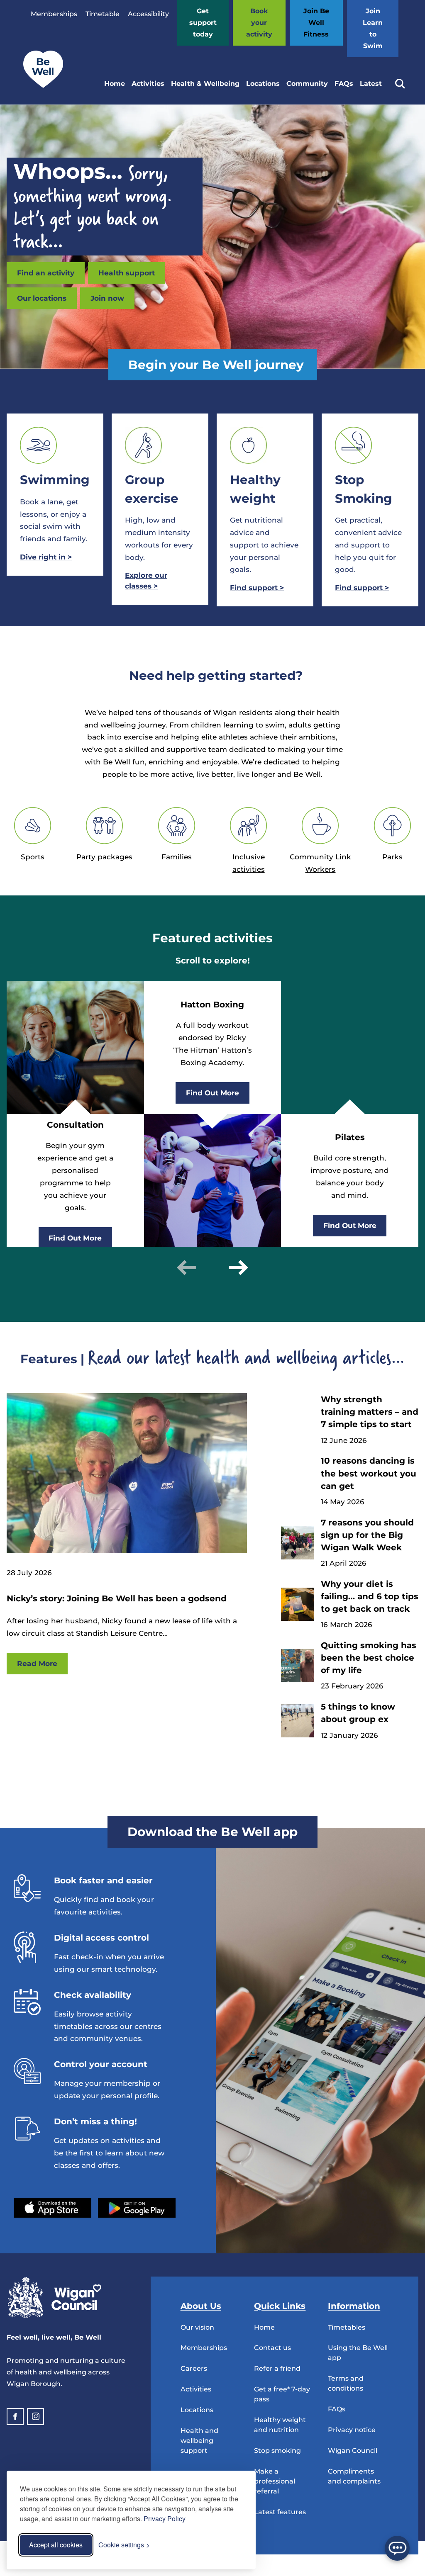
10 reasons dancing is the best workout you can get (369, 1473)
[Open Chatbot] (397, 2548)
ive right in (46, 557)
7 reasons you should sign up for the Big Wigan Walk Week (367, 1535)
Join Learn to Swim (373, 28)
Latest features (280, 2512)
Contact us (272, 2348)
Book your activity (259, 23)
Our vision (197, 2327)
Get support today (203, 23)
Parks (392, 857)
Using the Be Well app (358, 2353)
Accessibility (148, 14)
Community (307, 84)
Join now (107, 298)
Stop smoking (277, 2451)
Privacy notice (352, 2430)
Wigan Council (353, 2451)
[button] (186, 1267)
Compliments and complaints (354, 2476)
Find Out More (75, 1238)
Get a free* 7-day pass (282, 2394)
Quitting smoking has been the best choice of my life (369, 1658)
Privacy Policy (165, 2519)
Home (115, 84)
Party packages (104, 857)
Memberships (54, 14)
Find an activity (46, 273)
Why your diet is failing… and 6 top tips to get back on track (370, 1596)
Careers (194, 2368)
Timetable (103, 14)
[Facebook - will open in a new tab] (15, 2417)
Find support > (362, 587)
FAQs (344, 84)
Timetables (347, 2327)
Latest (371, 84)
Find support (257, 587)
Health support (127, 273)
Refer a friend (277, 2368)
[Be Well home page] (40, 86)
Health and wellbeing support (199, 2441)
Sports (33, 857)
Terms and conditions (346, 2383)
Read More (37, 1663)
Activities (148, 84)
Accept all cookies (56, 2545)
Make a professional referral (275, 2481)
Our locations (42, 298)
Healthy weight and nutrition (280, 2425)
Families (177, 857)
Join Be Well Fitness (316, 23)
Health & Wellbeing (205, 84)
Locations (263, 84)
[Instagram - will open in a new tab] (35, 2417)
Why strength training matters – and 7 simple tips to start (370, 1412)
